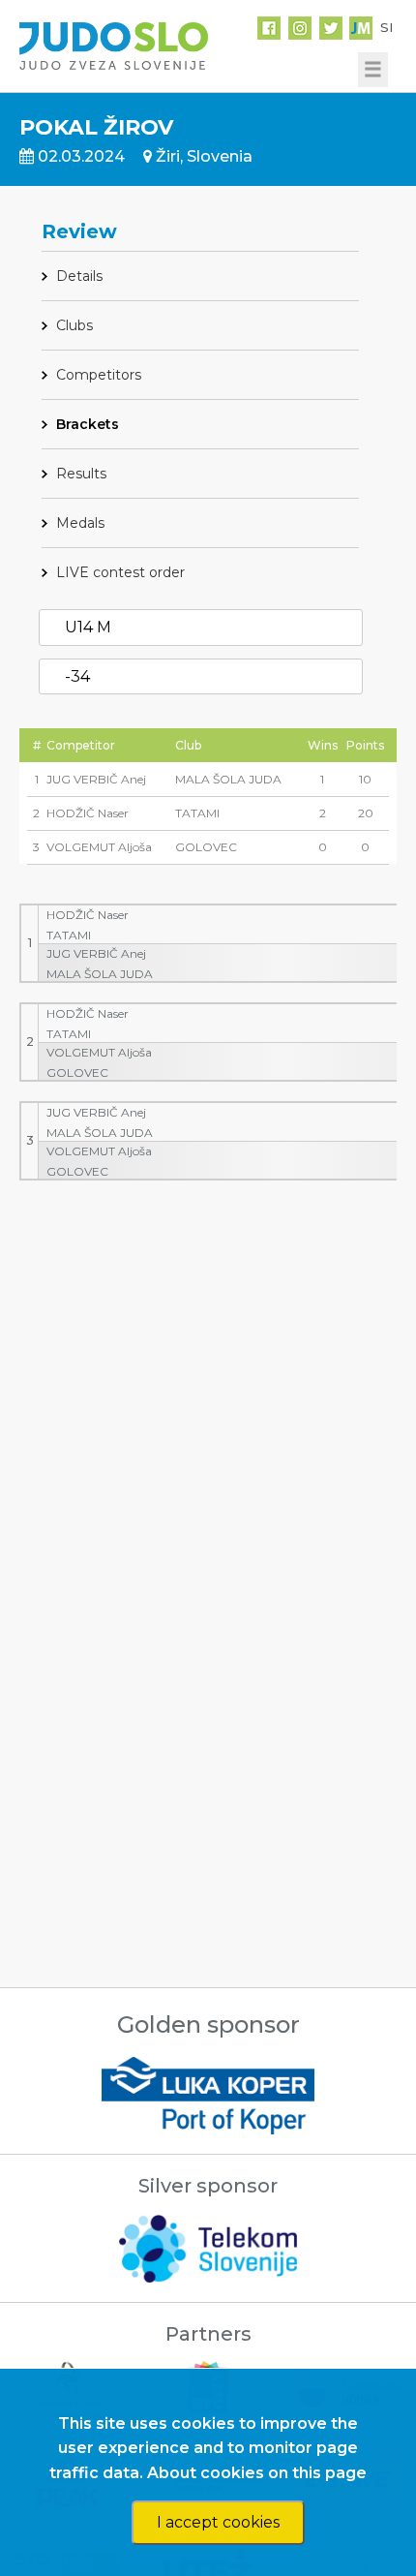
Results (81, 474)
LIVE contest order (120, 572)
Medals (80, 523)
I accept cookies (218, 2522)
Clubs (74, 325)
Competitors (99, 375)
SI (386, 27)
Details (79, 276)
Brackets (88, 424)
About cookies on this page (257, 2473)
